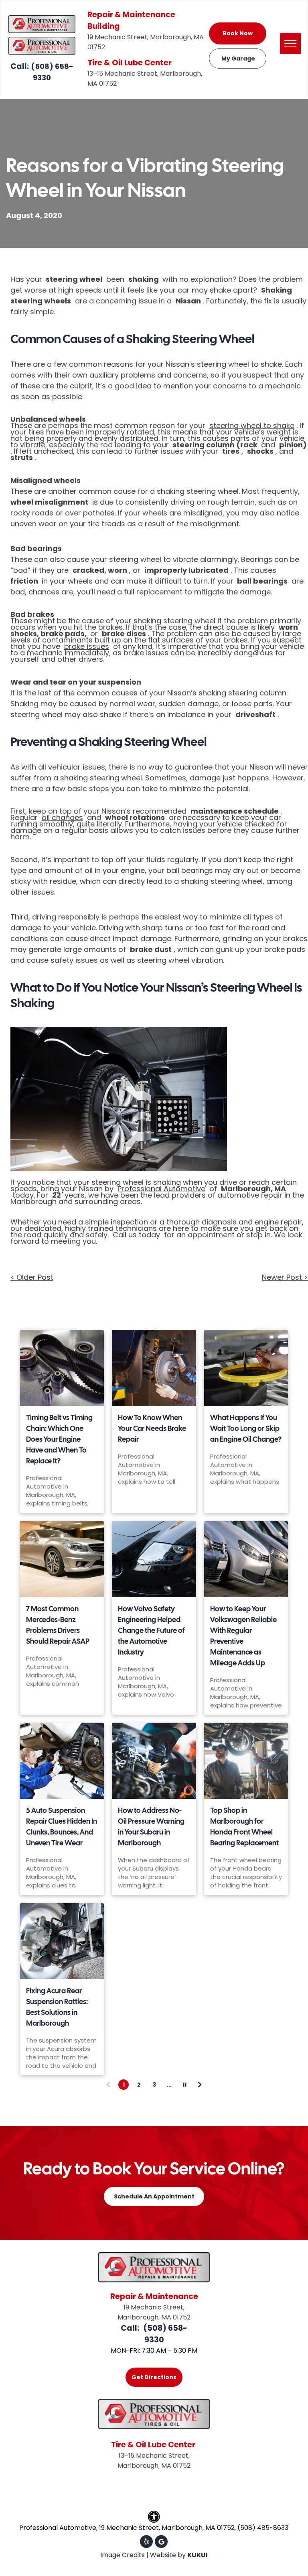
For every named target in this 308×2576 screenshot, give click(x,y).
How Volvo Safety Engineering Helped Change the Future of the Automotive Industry (151, 1630)
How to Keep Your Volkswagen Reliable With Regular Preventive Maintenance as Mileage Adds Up (243, 1636)
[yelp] (146, 2543)
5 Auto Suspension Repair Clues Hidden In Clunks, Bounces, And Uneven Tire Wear (62, 1826)
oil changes (62, 817)
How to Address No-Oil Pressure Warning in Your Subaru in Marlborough (151, 1826)
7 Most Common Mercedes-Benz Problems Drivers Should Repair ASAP (58, 1625)
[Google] (161, 2543)
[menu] (290, 44)
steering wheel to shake (252, 425)
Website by (168, 2555)
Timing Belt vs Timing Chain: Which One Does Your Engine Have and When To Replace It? (59, 1439)
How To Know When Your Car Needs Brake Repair (152, 1428)
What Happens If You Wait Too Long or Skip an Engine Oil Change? (246, 1428)
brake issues (87, 646)
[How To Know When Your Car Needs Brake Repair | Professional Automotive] (154, 1368)
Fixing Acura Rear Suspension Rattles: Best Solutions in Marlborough (57, 2007)
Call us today (136, 1235)
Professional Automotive (161, 1189)
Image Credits (123, 2555)
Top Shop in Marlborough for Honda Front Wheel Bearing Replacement (244, 1826)
